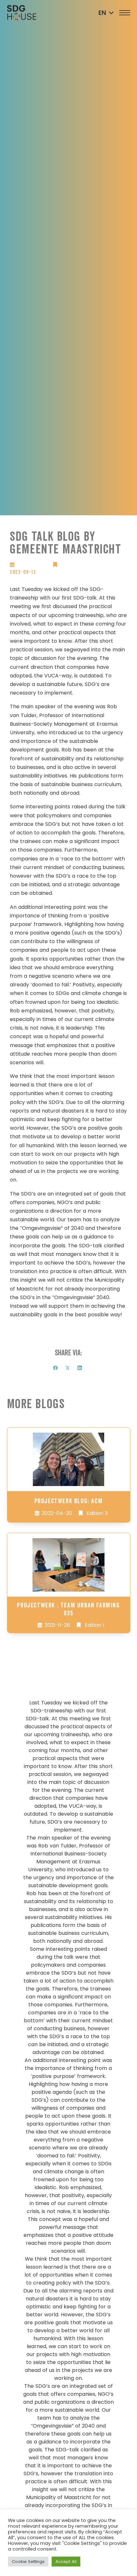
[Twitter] (68, 1368)
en (102, 13)
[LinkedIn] (80, 1368)
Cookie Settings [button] (28, 2562)
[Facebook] (55, 1368)
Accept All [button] (66, 2562)
